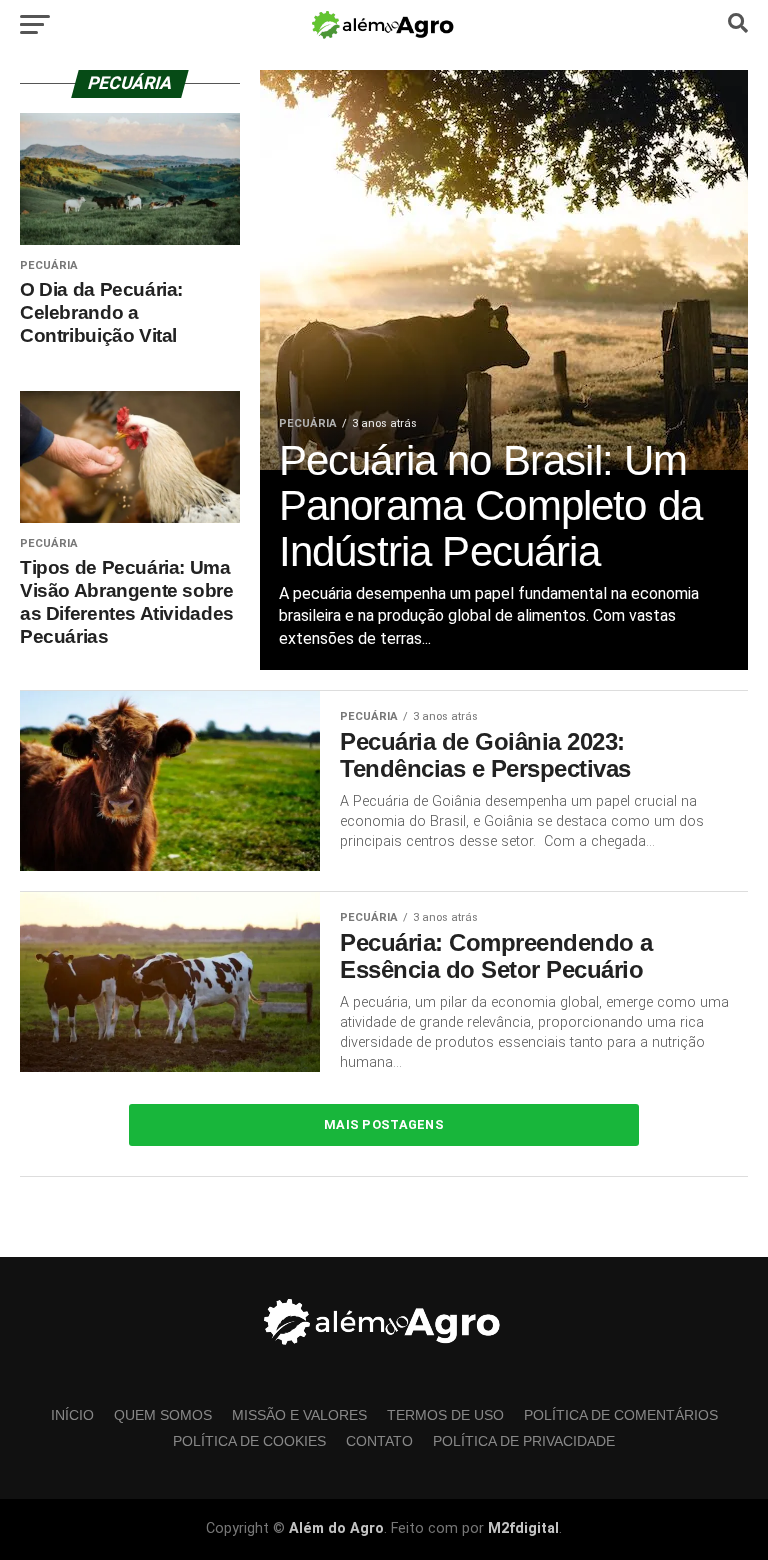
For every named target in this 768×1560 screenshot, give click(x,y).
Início (72, 1415)
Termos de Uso (445, 1415)
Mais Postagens (384, 1124)
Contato (379, 1441)
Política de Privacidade (524, 1441)
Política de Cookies (249, 1441)
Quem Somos (163, 1415)
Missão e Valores (299, 1415)
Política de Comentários (621, 1415)
